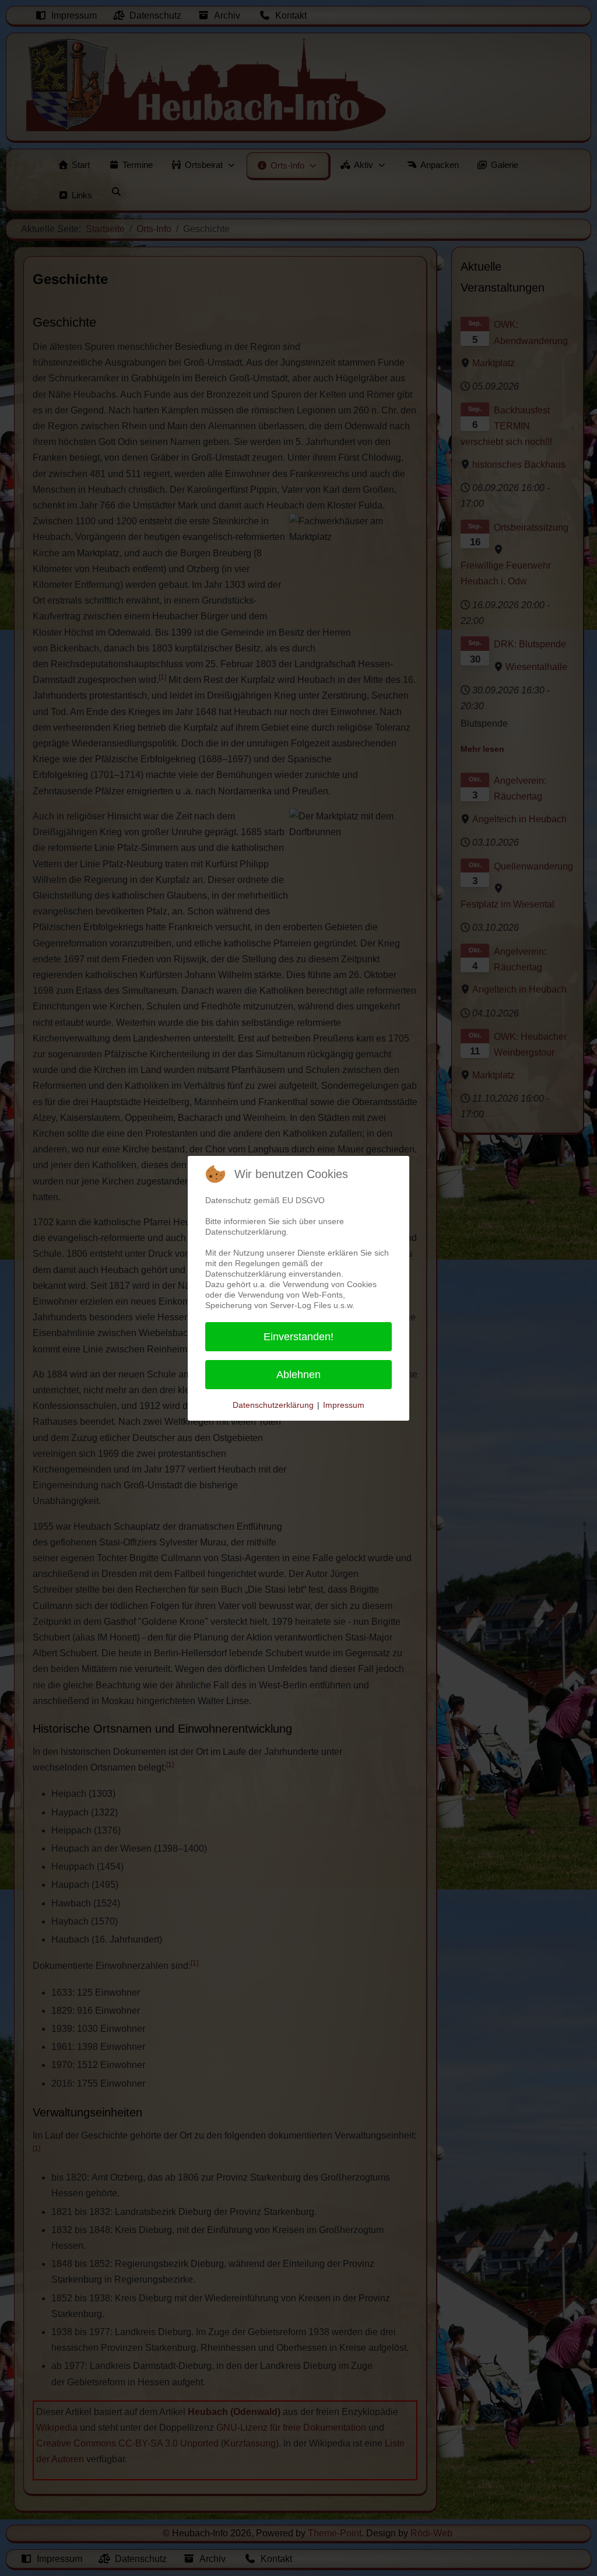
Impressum (344, 1405)
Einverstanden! (298, 1337)
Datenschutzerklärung (273, 1405)
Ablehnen (298, 1375)
